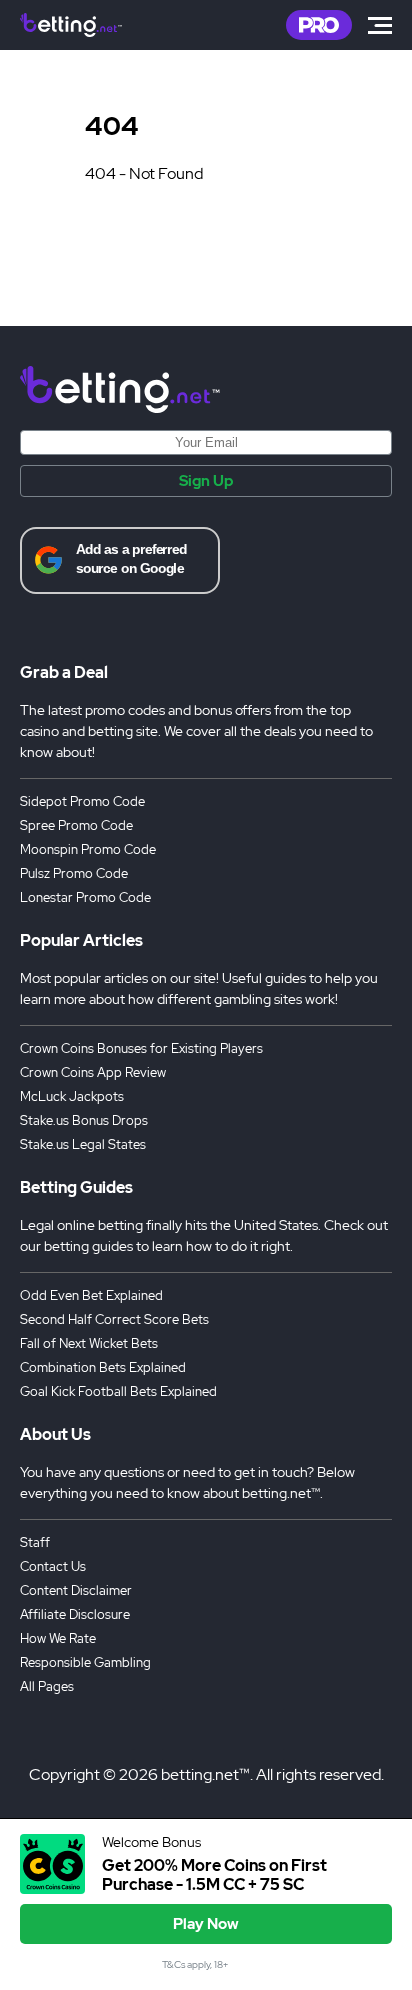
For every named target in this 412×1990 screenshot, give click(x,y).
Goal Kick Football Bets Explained (118, 1391)
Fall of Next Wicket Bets (89, 1343)
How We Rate (58, 1638)
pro (319, 25)
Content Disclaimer (76, 1590)
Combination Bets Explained (103, 1367)
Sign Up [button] (206, 481)
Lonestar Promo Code (85, 897)
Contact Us (53, 1566)
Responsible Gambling (85, 1662)
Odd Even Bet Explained (91, 1295)
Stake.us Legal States (83, 1144)
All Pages (47, 1686)
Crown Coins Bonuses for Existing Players (141, 1048)
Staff (35, 1542)
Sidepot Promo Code (82, 801)
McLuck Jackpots (72, 1096)
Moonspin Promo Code (88, 849)
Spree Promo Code (76, 825)
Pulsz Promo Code (74, 873)
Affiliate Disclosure (75, 1614)
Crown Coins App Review (93, 1072)
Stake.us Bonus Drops (84, 1120)
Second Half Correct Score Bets (114, 1319)
